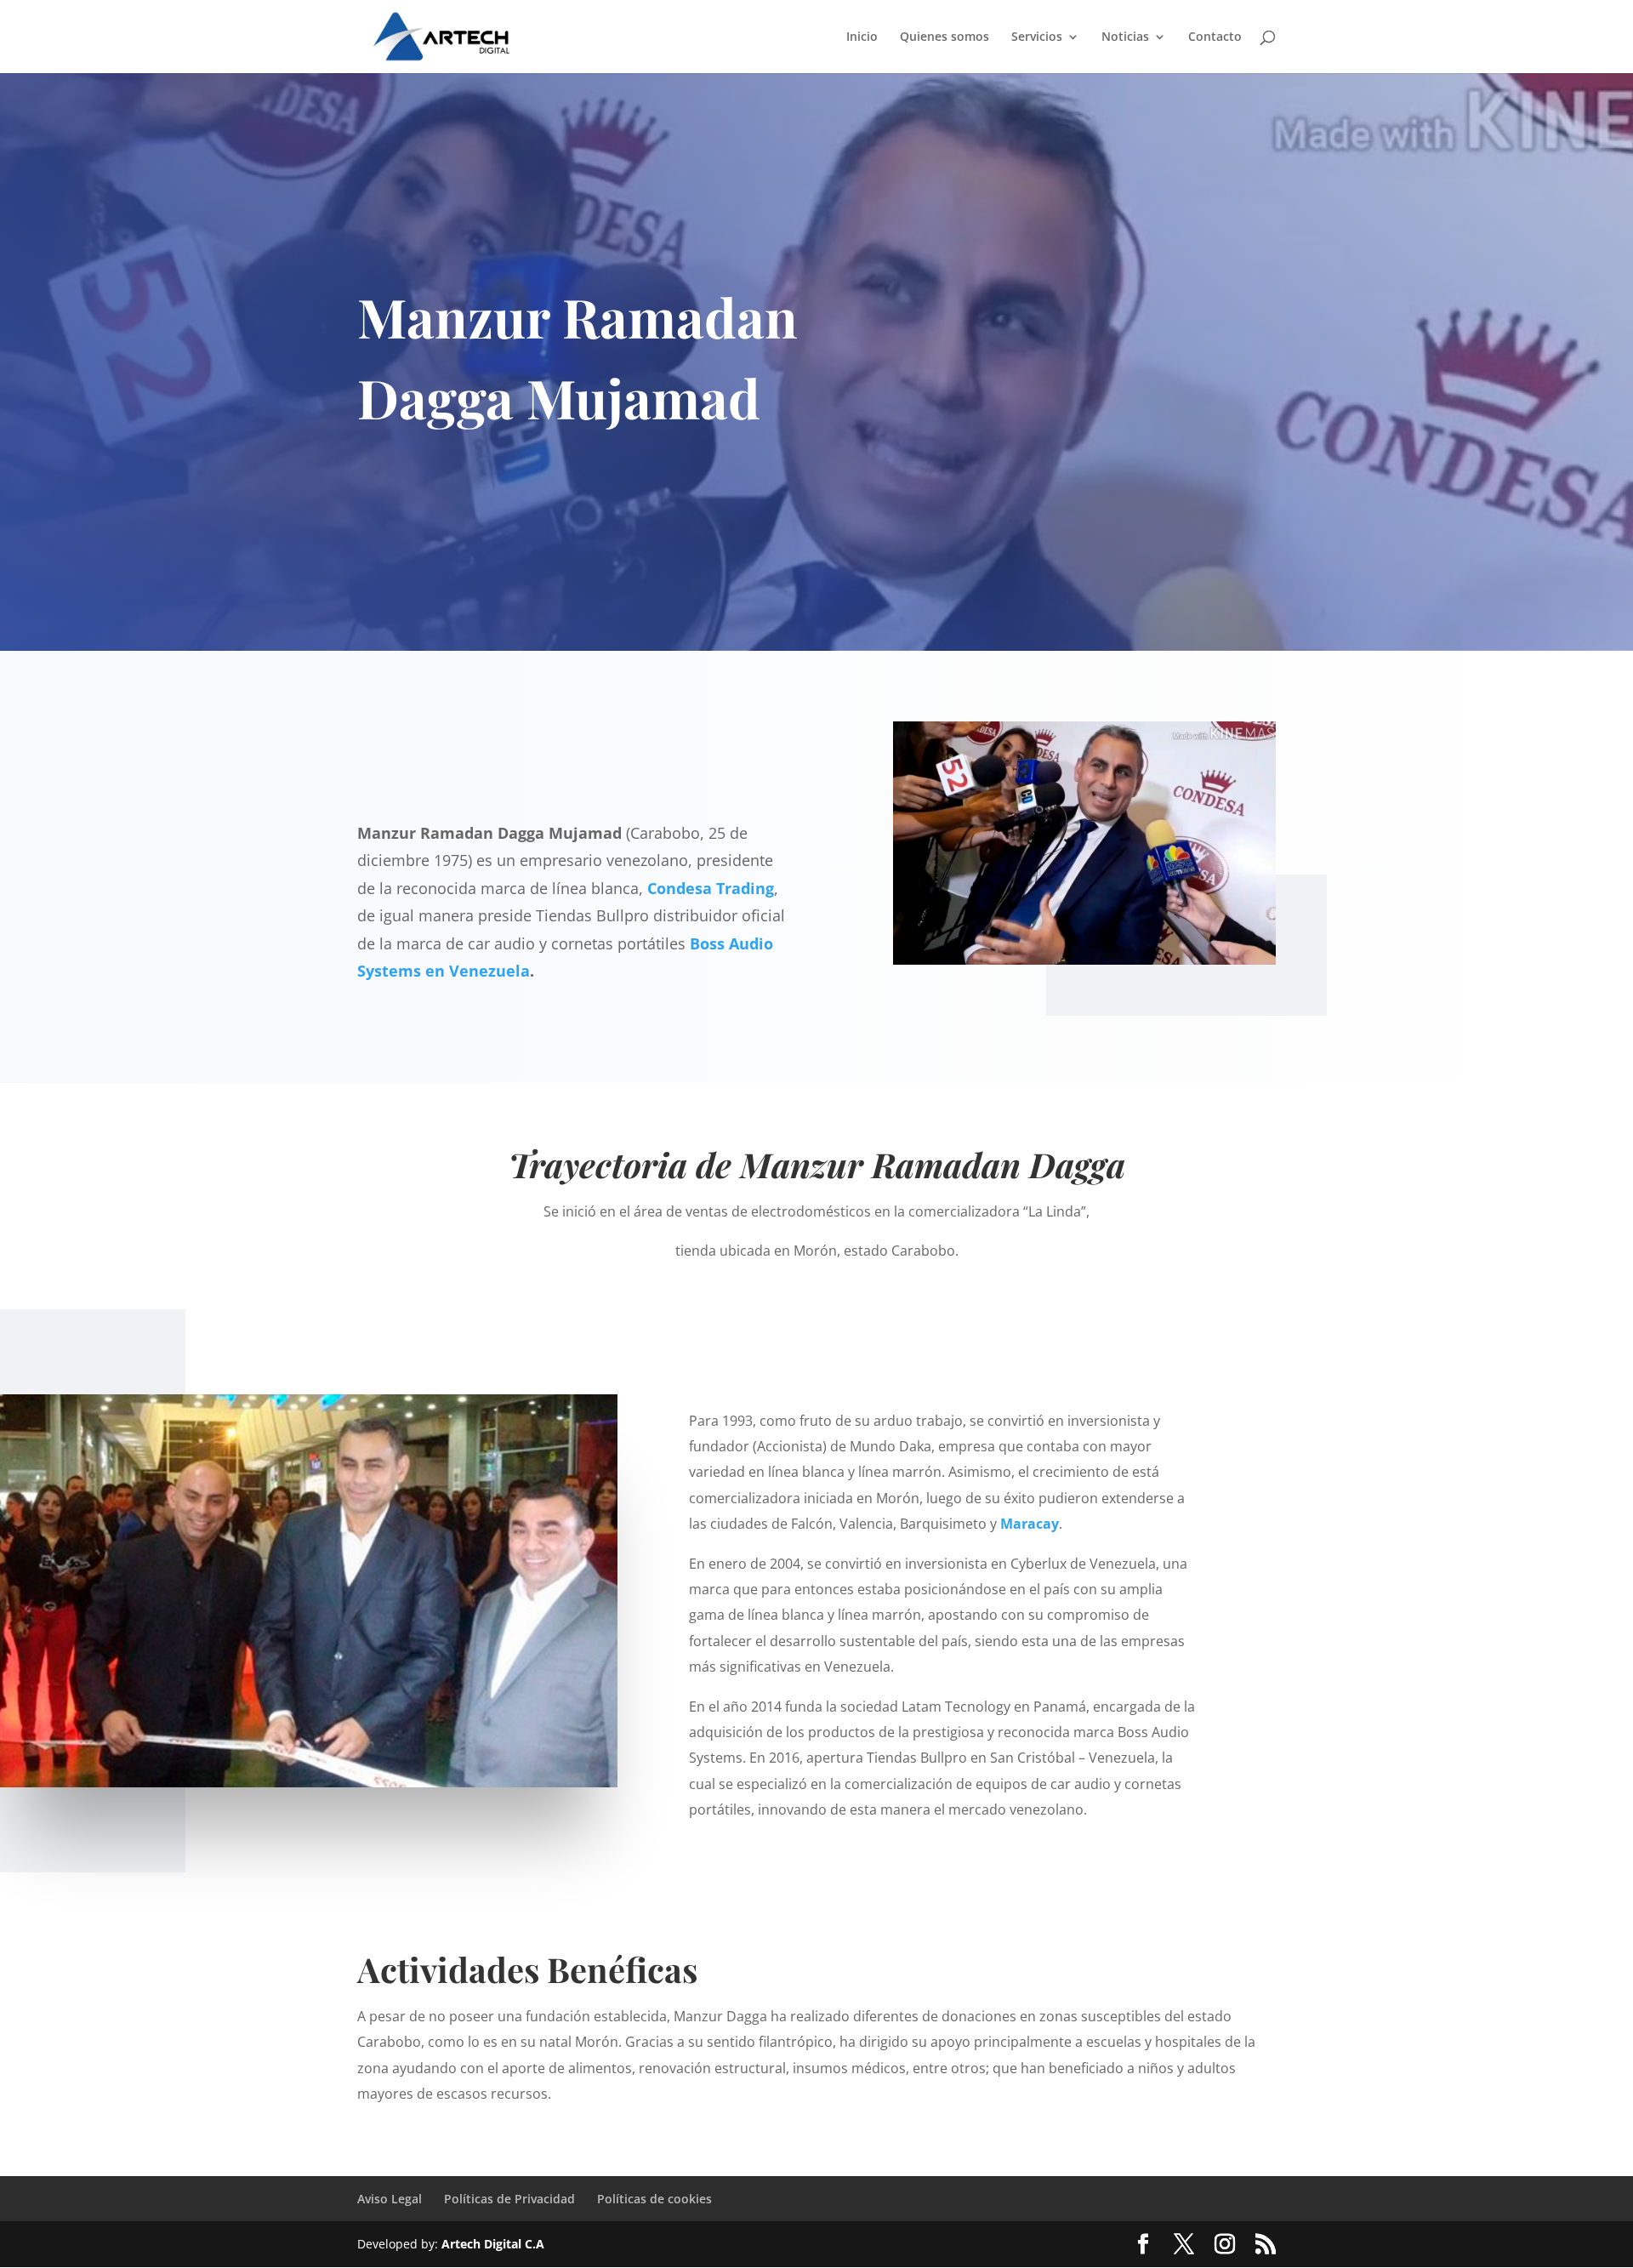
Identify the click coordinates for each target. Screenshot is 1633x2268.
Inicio (862, 37)
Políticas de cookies (654, 2199)
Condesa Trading (711, 888)
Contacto (1215, 37)
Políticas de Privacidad (509, 2199)
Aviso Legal (390, 2199)
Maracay (1030, 1524)
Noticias (1125, 37)
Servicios (1037, 37)
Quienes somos (945, 37)
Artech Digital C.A (493, 2244)
